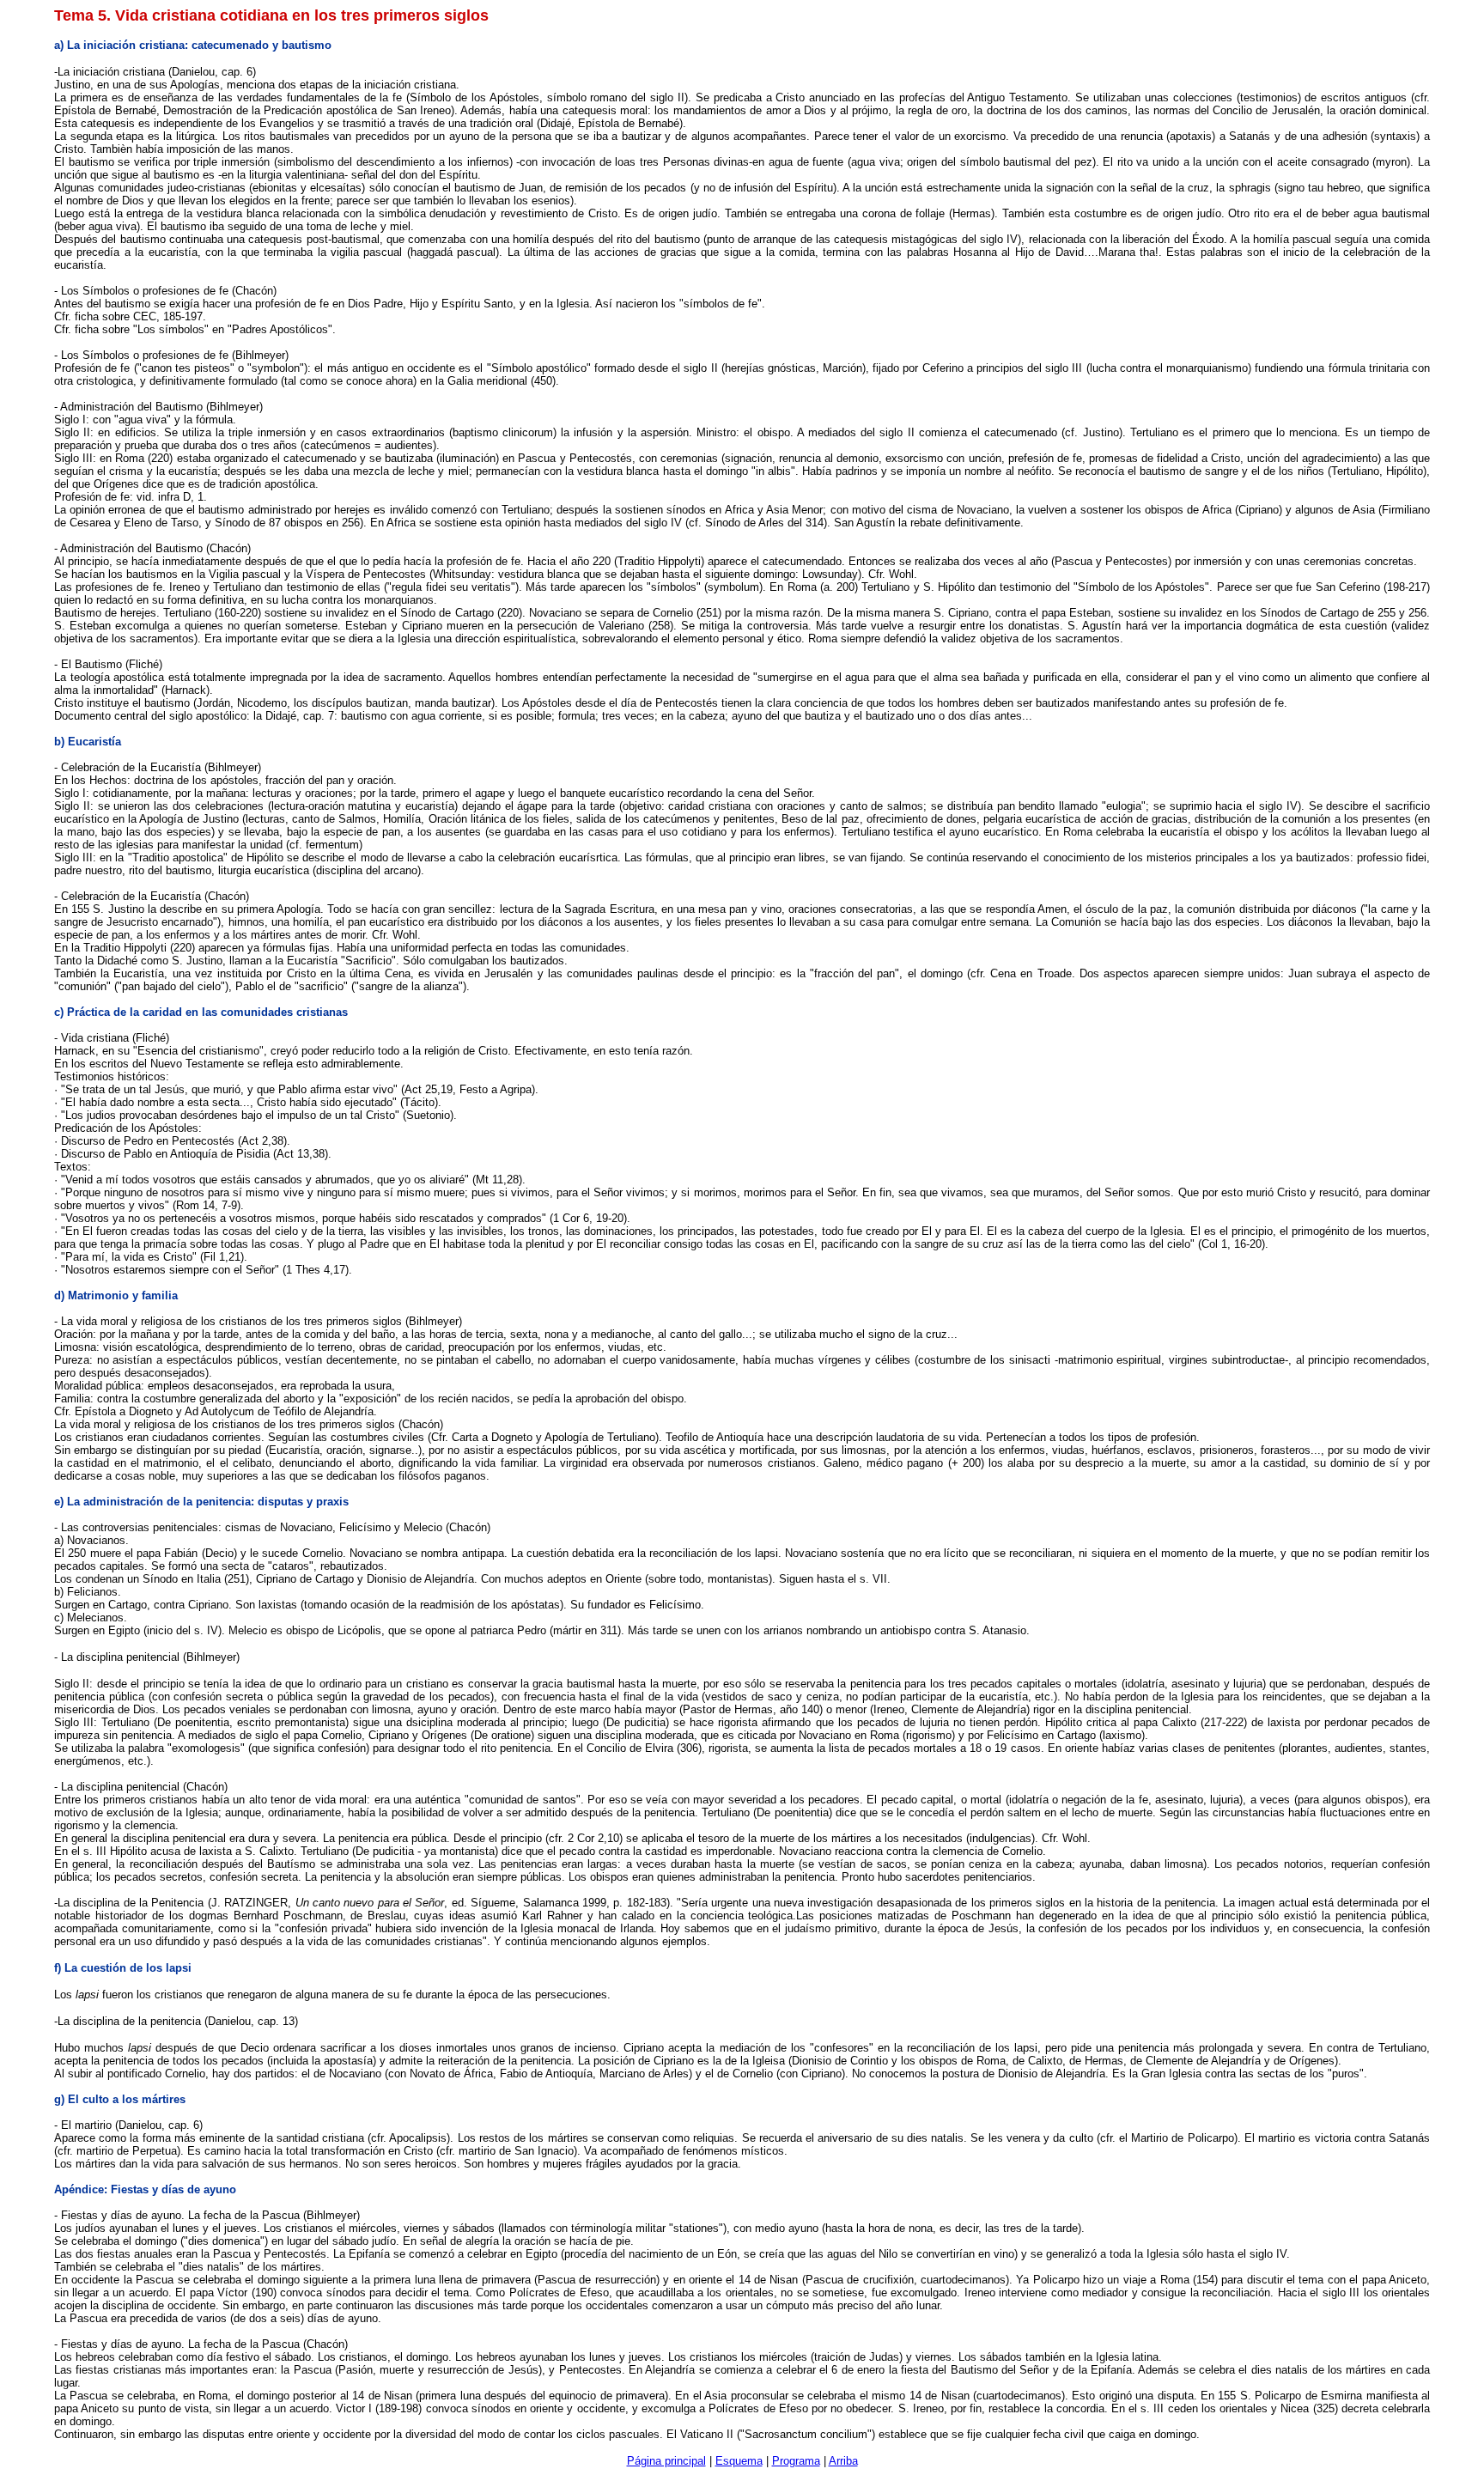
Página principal (666, 2461)
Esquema (739, 2461)
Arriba (843, 2461)
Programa (796, 2461)
